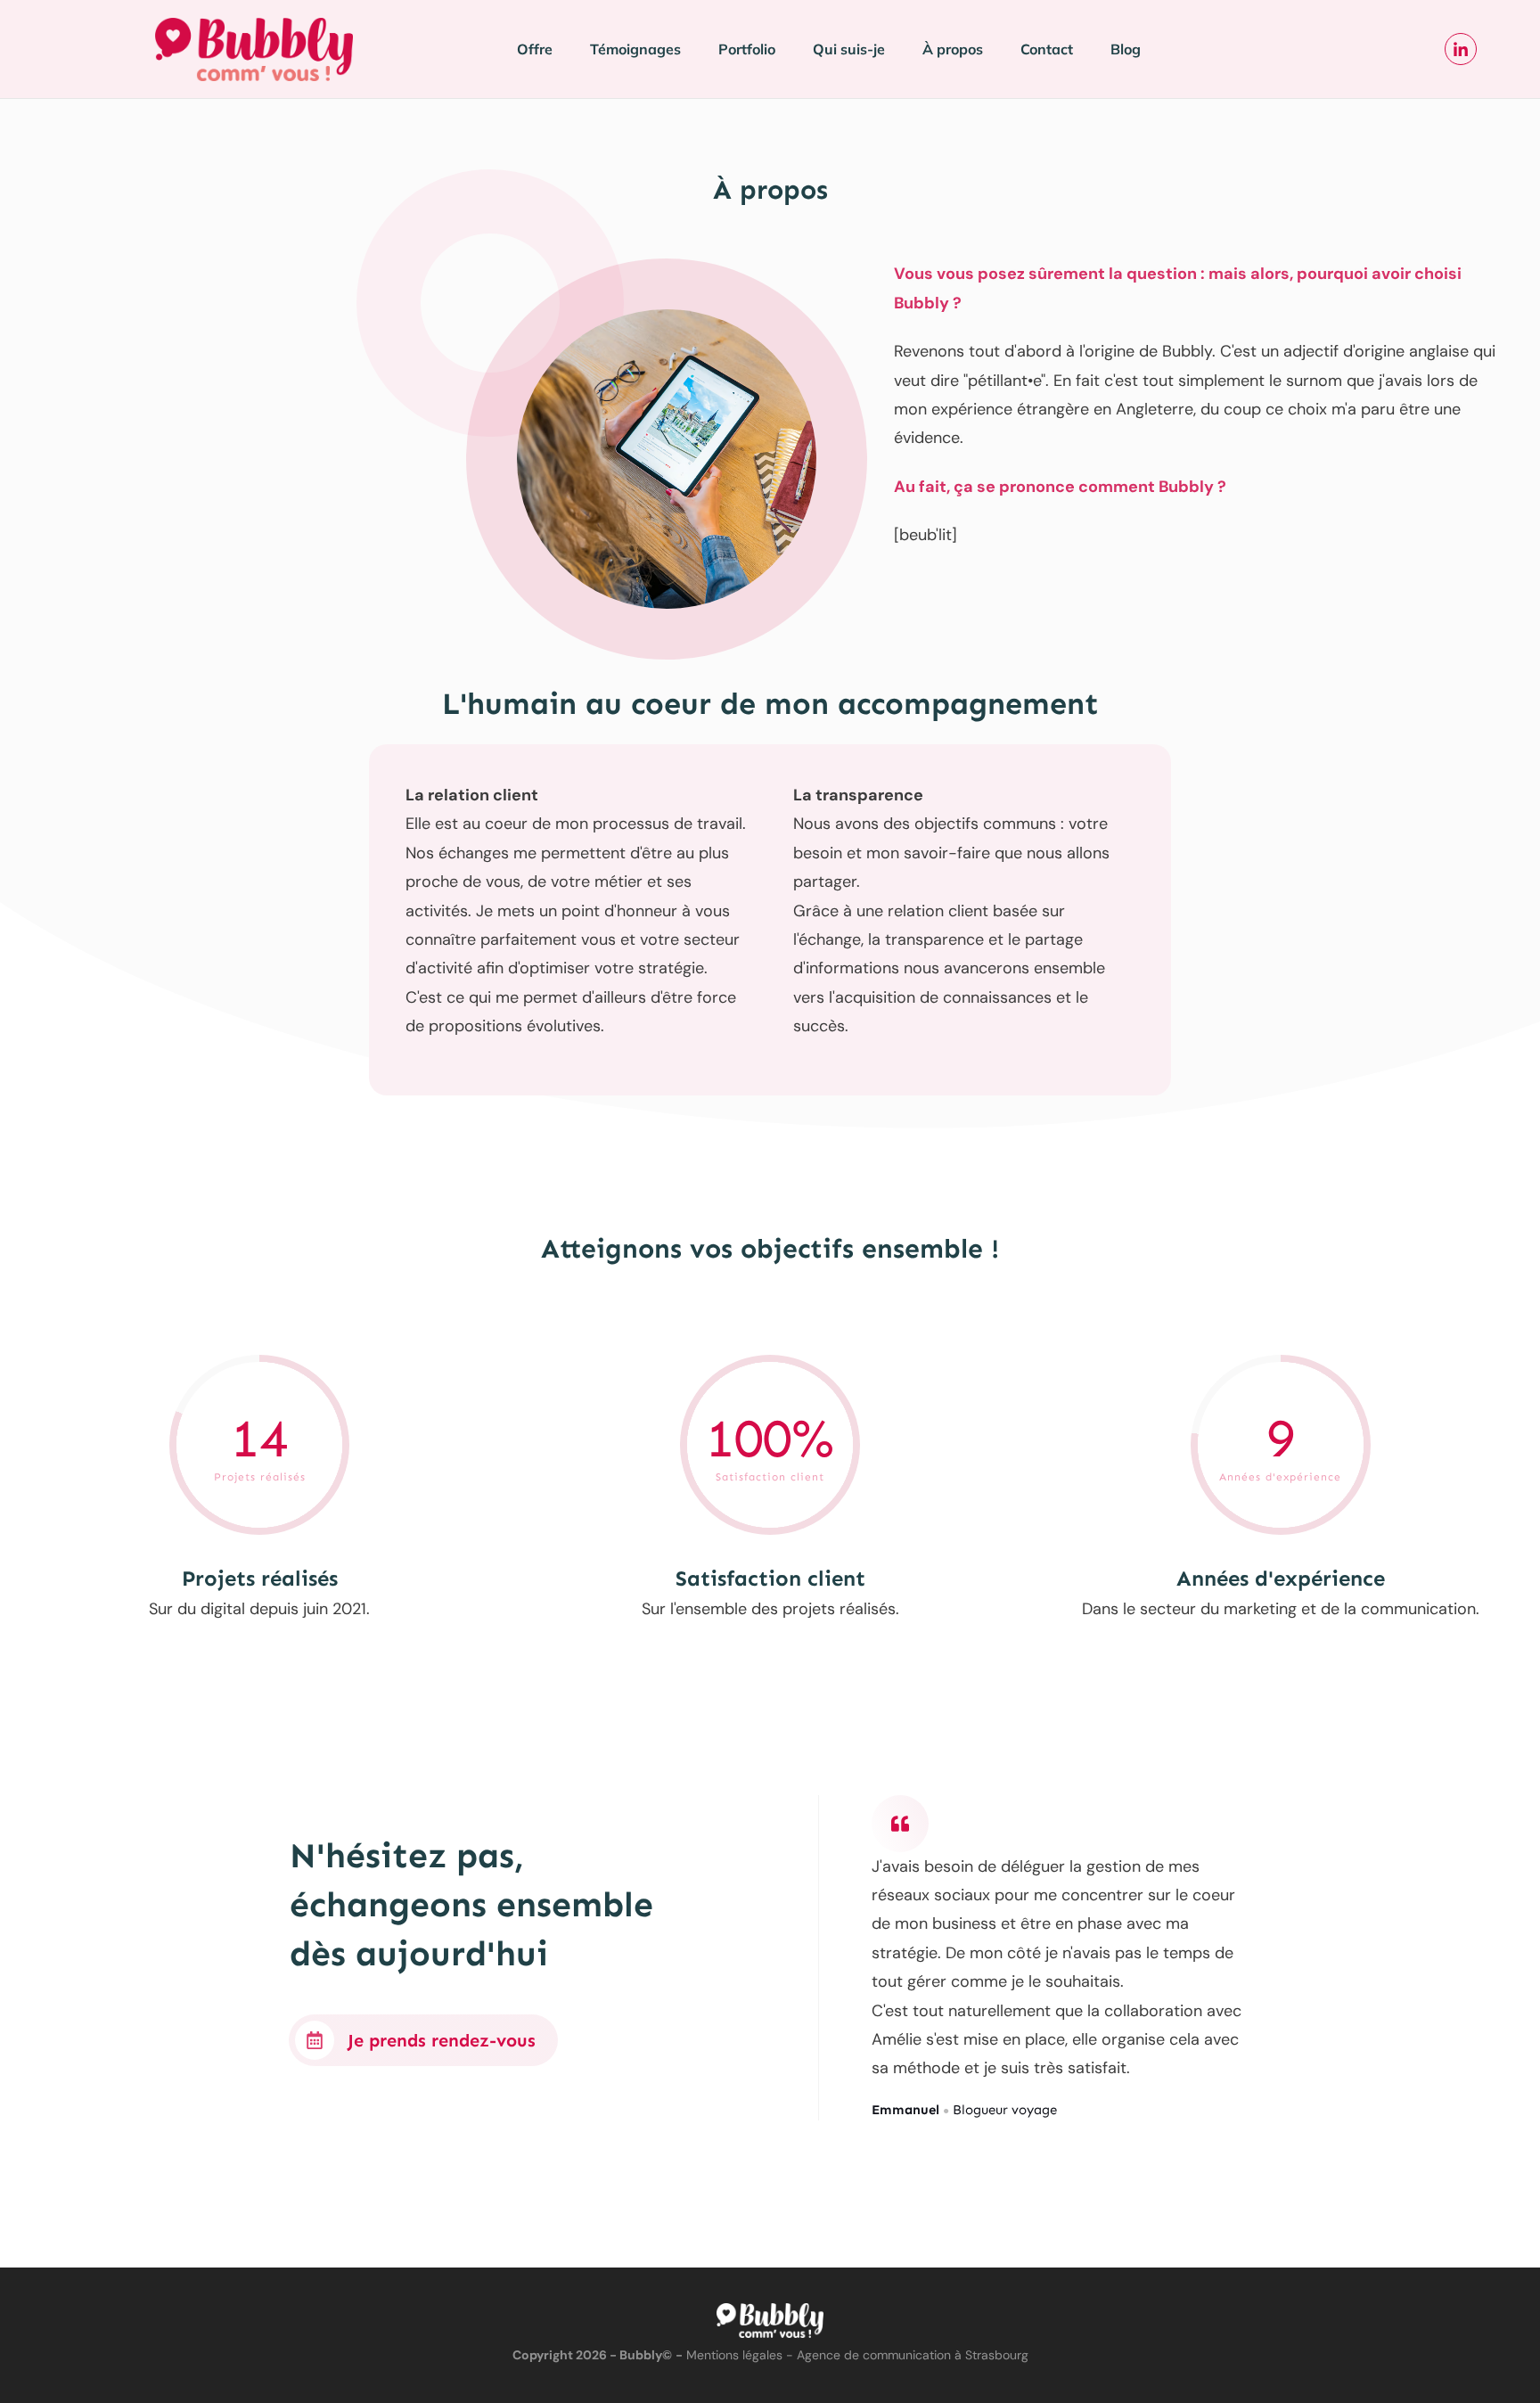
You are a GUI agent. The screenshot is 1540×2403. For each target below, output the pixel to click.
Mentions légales (734, 2355)
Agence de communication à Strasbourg (913, 2355)
